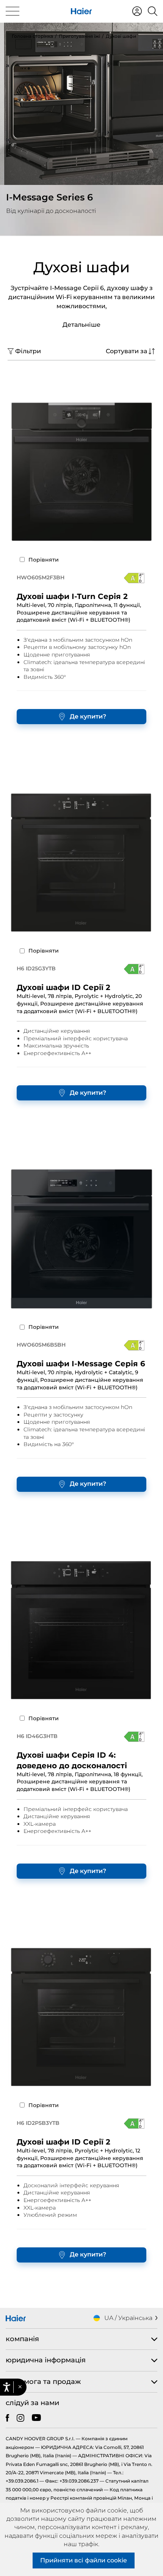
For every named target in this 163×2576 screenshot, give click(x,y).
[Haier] (81, 11)
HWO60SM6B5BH (41, 1345)
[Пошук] (153, 11)
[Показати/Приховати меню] (13, 11)
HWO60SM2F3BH (41, 577)
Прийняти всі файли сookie (84, 2560)
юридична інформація (46, 2360)
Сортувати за (126, 351)
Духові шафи (121, 36)
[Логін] (137, 11)
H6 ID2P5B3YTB (38, 2123)
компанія (22, 2339)
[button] (20, 2387)
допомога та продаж (43, 2382)
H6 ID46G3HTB (37, 1736)
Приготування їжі (79, 36)
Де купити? (88, 716)
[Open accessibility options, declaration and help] (7, 2387)
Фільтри (28, 351)
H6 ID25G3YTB (36, 968)
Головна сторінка (32, 36)
